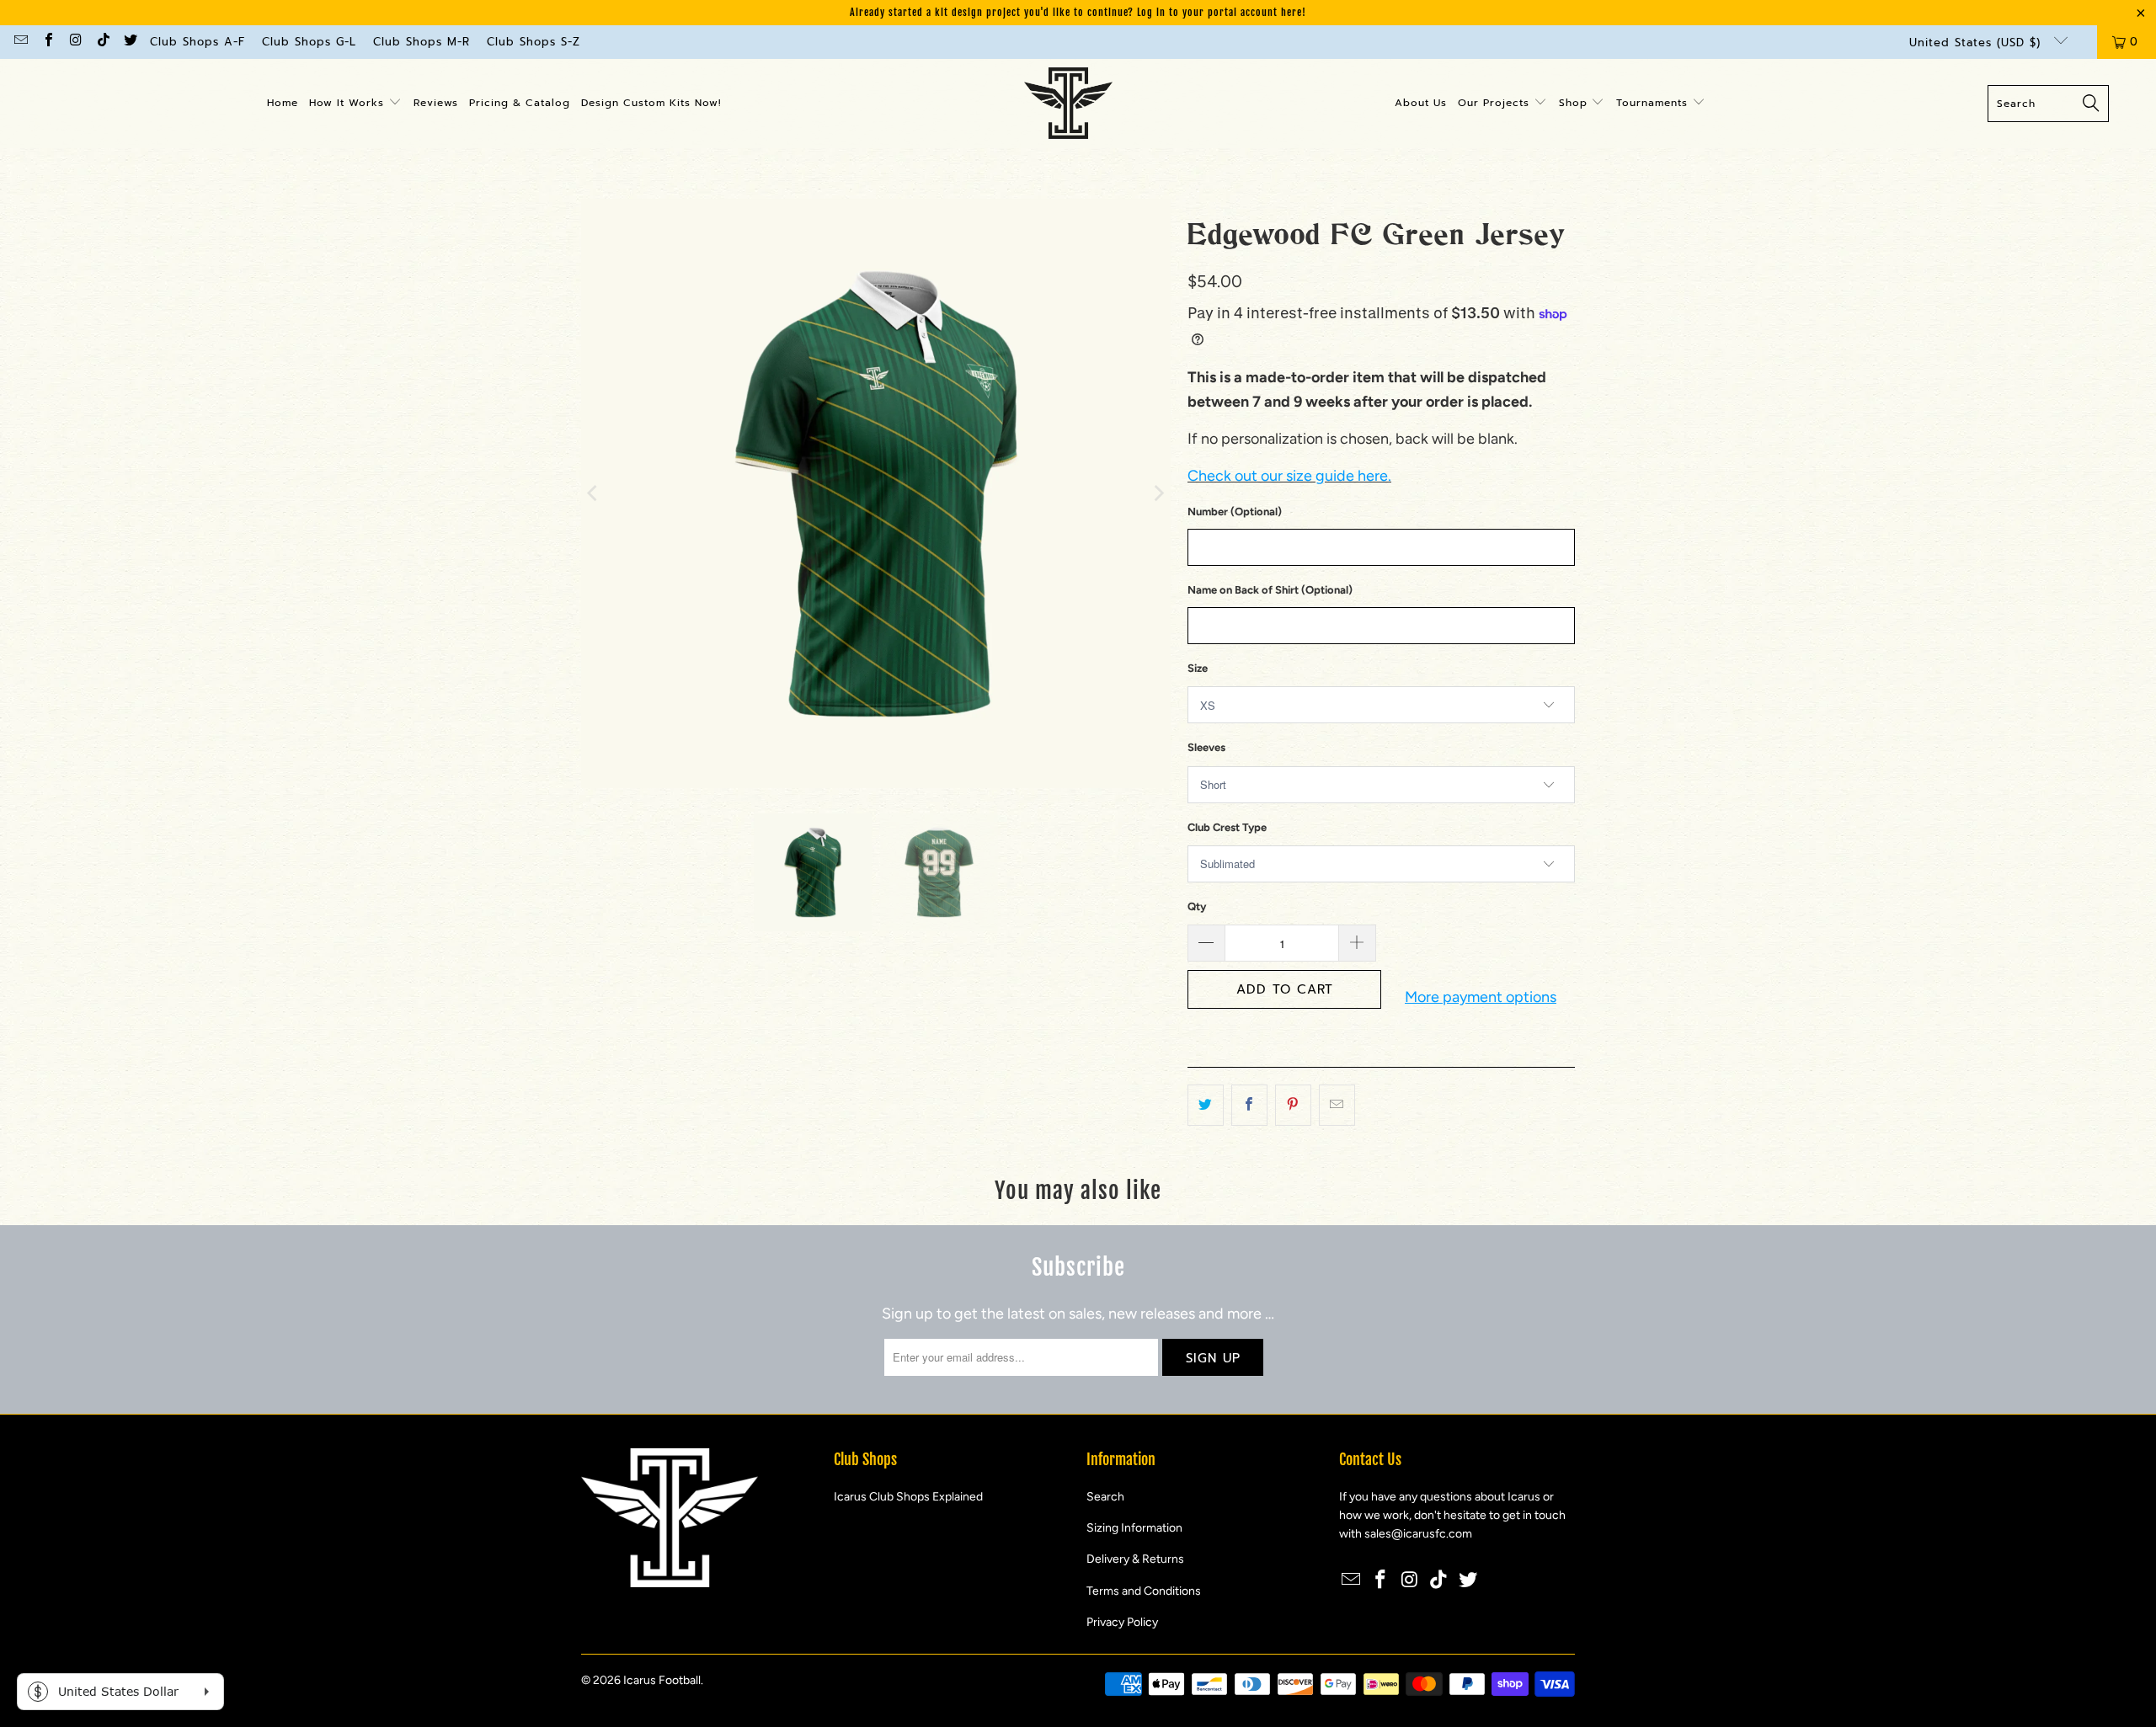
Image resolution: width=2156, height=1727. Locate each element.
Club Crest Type (1227, 827)
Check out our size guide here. (1289, 476)
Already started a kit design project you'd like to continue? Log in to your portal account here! (1078, 12)
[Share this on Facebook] (1249, 1105)
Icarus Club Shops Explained (908, 1497)
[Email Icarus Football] (20, 42)
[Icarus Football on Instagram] (75, 42)
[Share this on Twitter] (1206, 1105)
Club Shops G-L (309, 42)
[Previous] (594, 493)
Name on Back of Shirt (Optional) (1270, 590)
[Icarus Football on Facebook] (47, 42)
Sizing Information (1134, 1528)
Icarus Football (662, 1680)
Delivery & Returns (1135, 1559)
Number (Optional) (1235, 512)
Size (1198, 668)
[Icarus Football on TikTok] (102, 42)
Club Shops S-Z (534, 42)
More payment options (1481, 997)
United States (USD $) (1977, 43)
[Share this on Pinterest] (1293, 1105)
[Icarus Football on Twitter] (130, 42)
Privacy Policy (1122, 1622)
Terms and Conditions (1144, 1591)
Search (1105, 1497)
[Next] (1158, 493)
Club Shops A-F (197, 42)
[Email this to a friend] (1337, 1105)
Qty (1197, 906)
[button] (355, 104)
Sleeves (1206, 747)
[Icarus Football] (1068, 104)
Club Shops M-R (422, 42)
